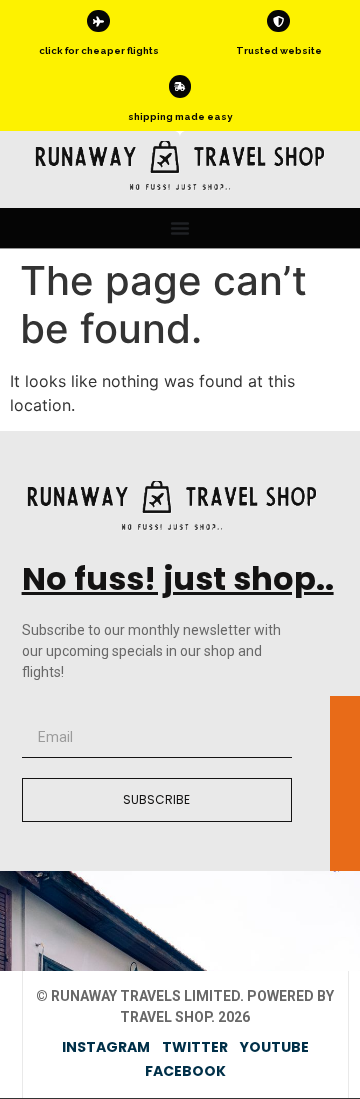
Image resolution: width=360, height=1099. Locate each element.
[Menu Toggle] (180, 228)
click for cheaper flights (99, 50)
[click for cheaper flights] (98, 21)
